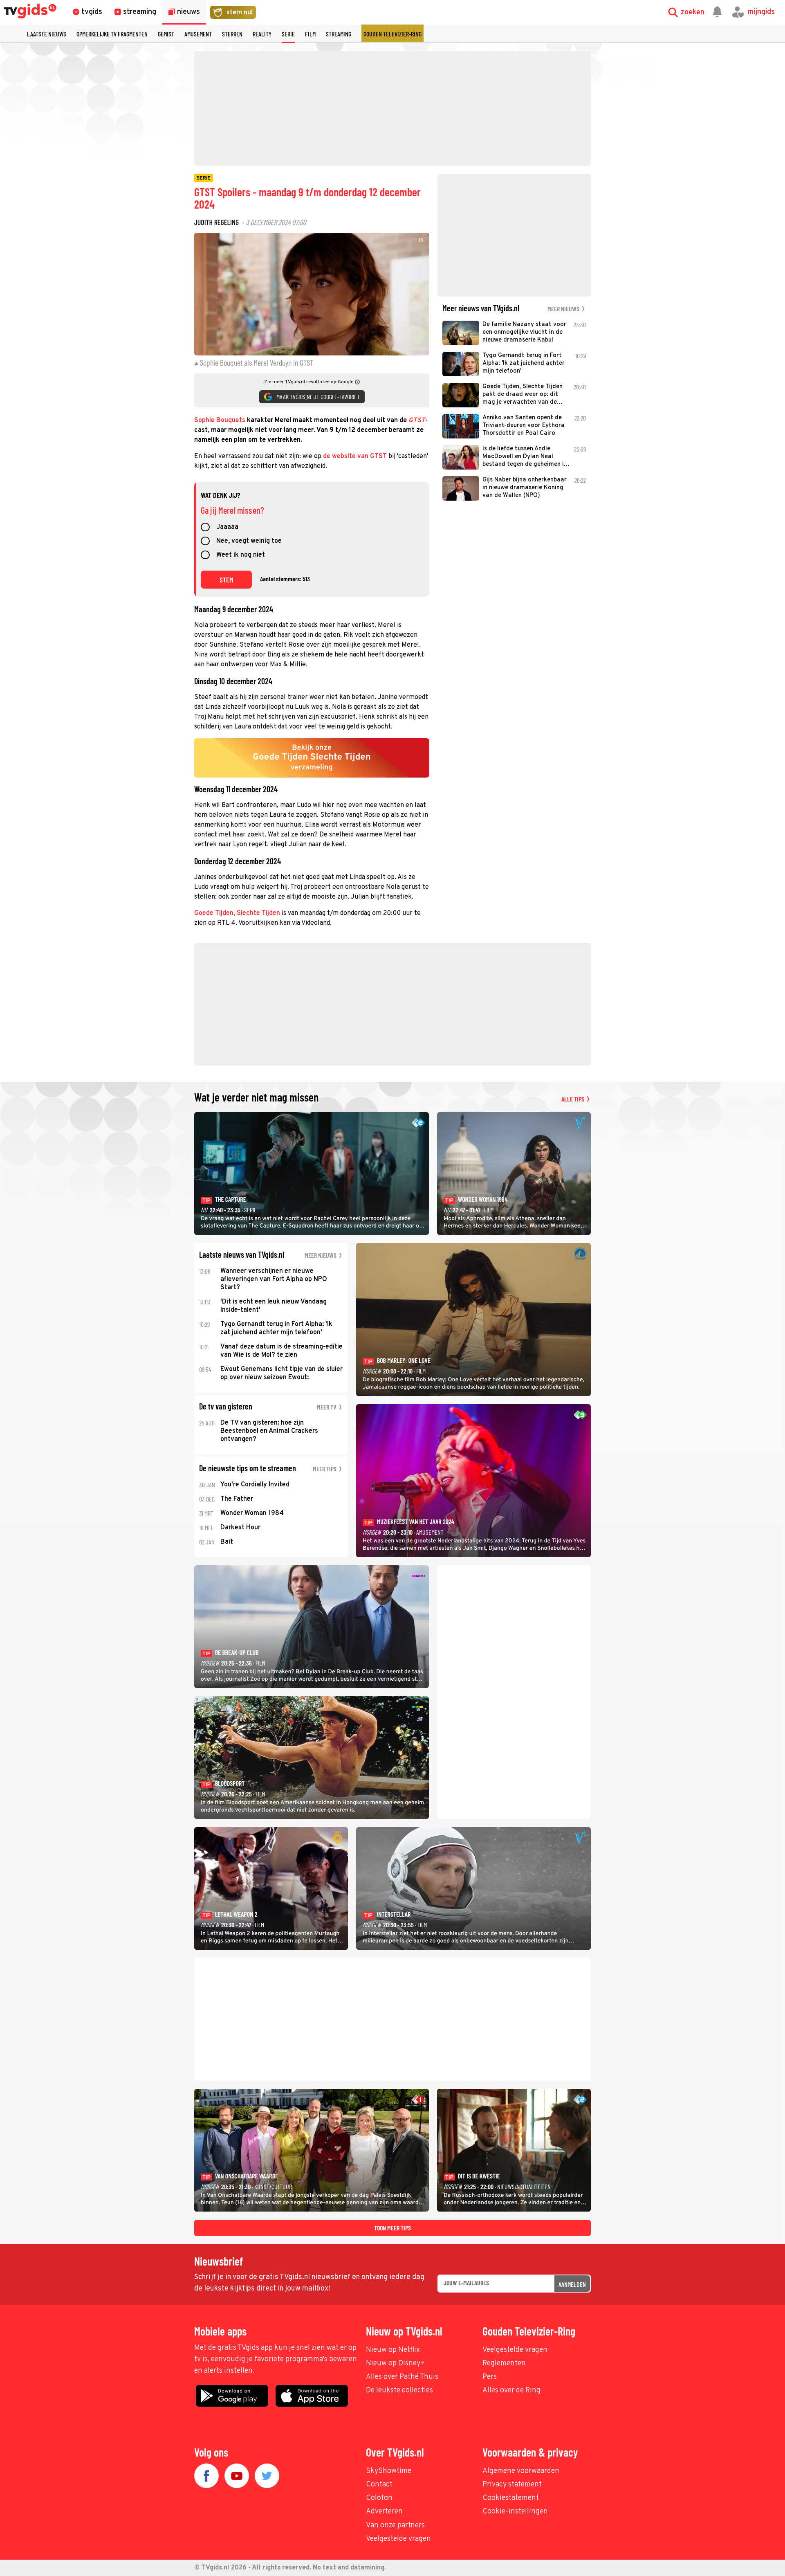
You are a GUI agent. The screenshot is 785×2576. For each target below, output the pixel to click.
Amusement (198, 34)
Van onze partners (395, 2525)
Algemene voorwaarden (521, 2471)
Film (310, 34)
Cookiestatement (511, 2498)
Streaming (339, 34)
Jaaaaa (227, 528)
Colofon (379, 2498)
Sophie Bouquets (220, 420)
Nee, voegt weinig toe (249, 542)
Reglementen (504, 2364)
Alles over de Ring (511, 2391)
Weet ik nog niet (241, 555)
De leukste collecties (399, 2391)
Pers (490, 2377)
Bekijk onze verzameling (312, 758)
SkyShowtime (389, 2471)
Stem (227, 580)
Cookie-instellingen (515, 2512)
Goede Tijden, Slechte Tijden (237, 913)
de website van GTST (355, 456)
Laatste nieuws (47, 34)
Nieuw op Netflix (393, 2350)
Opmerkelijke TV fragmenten (112, 34)
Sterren (232, 34)
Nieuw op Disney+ (396, 2364)
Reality (262, 34)
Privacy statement (512, 2485)
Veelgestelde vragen (515, 2350)
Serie (288, 34)
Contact (379, 2485)
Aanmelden (572, 2284)
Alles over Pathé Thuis (402, 2377)
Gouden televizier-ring (392, 34)
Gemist (166, 34)
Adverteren (384, 2512)
